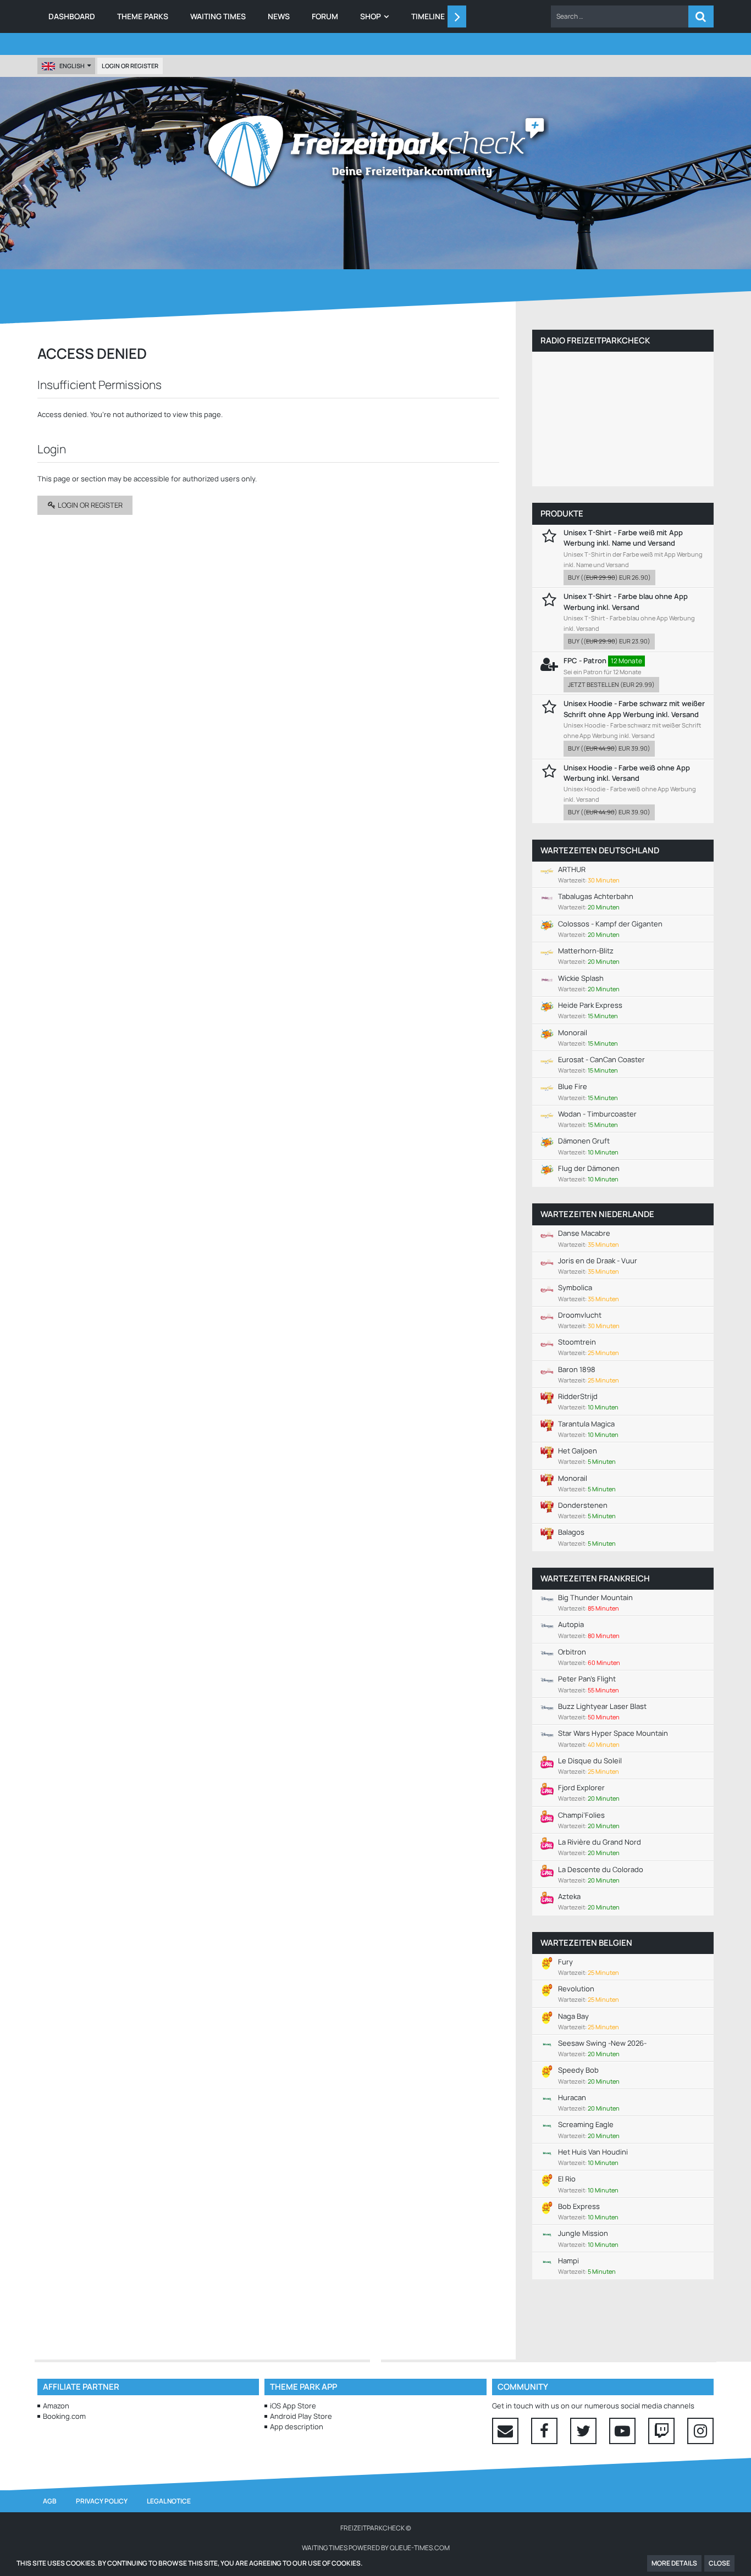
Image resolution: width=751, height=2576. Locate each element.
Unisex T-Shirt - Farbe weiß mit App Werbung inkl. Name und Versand (623, 538)
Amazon (56, 2406)
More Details (674, 2563)
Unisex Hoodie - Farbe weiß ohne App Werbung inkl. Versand (627, 773)
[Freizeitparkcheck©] (375, 151)
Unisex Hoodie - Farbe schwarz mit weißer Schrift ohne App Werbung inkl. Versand (634, 709)
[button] (620, 16)
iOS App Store (293, 2406)
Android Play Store (301, 2416)
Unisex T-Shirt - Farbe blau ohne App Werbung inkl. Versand (626, 601)
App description (297, 2427)
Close (719, 2563)
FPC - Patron (585, 660)
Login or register (130, 66)
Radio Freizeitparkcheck (595, 340)
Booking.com (64, 2416)
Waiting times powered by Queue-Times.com (376, 2548)
